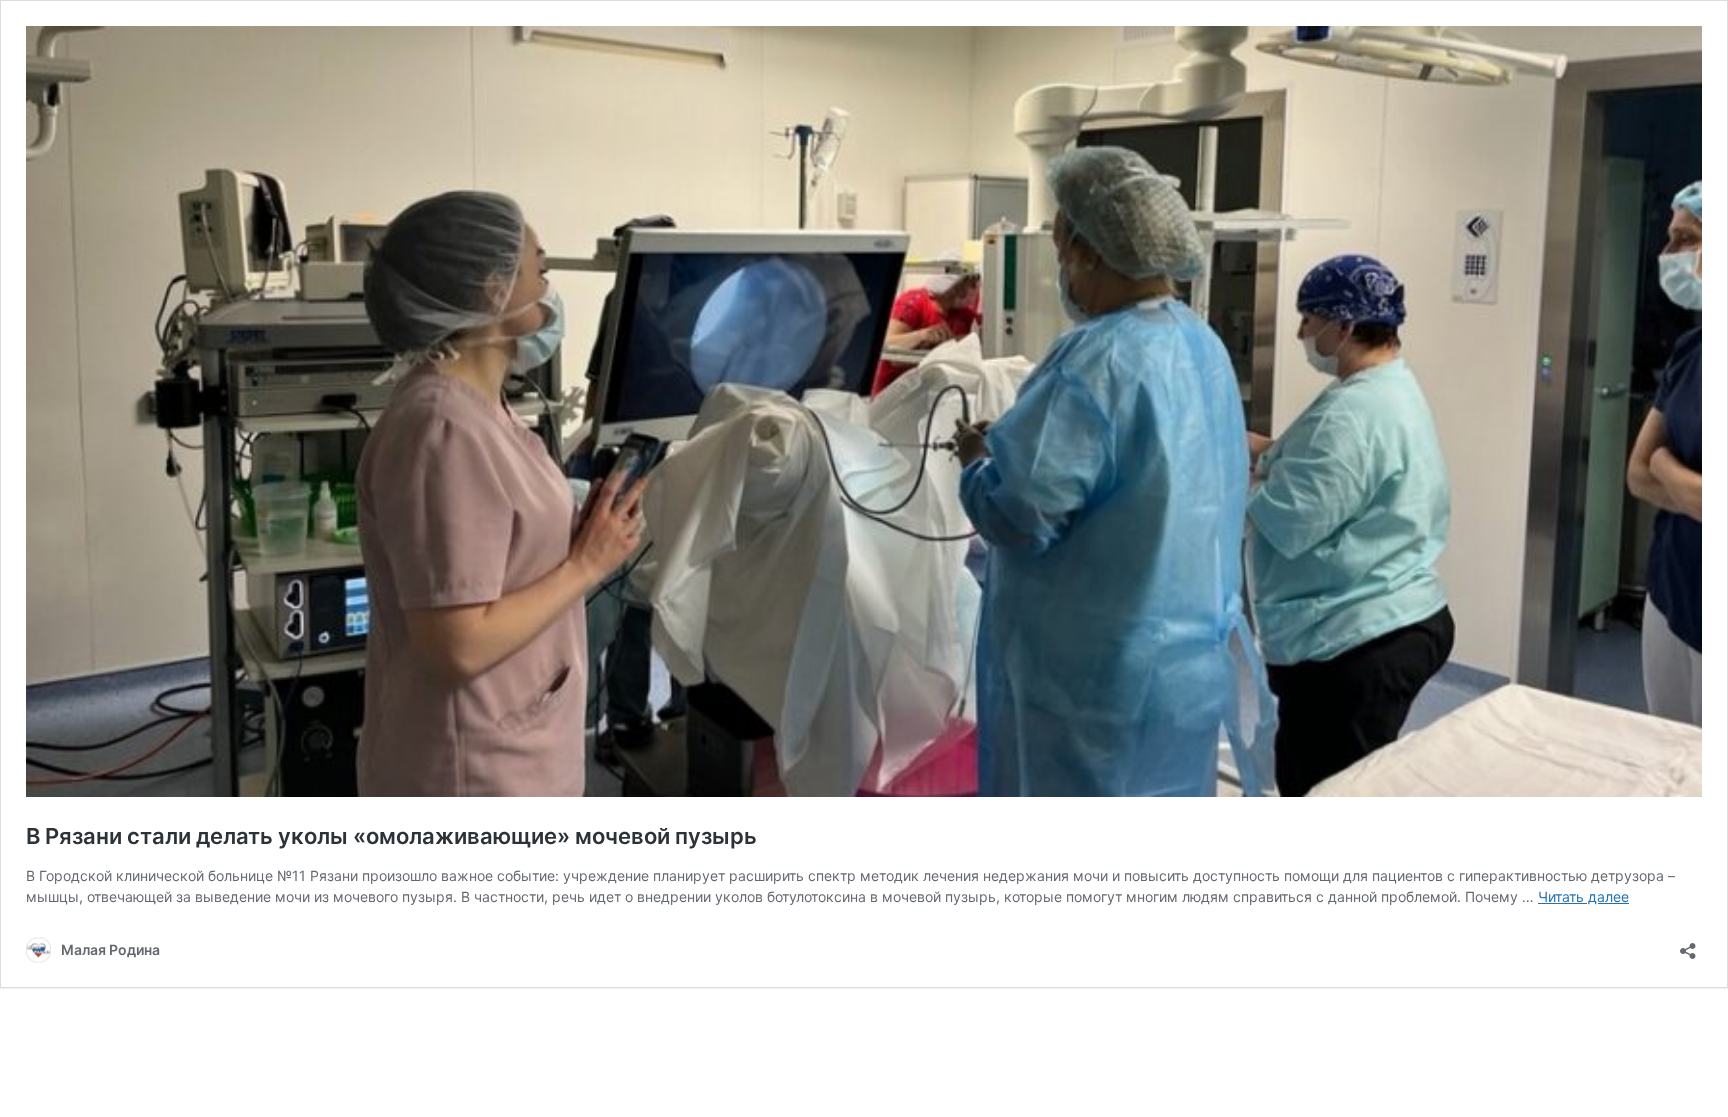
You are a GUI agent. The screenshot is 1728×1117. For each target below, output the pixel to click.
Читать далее (1583, 896)
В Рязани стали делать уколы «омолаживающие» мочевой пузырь (391, 836)
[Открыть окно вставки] (1688, 944)
